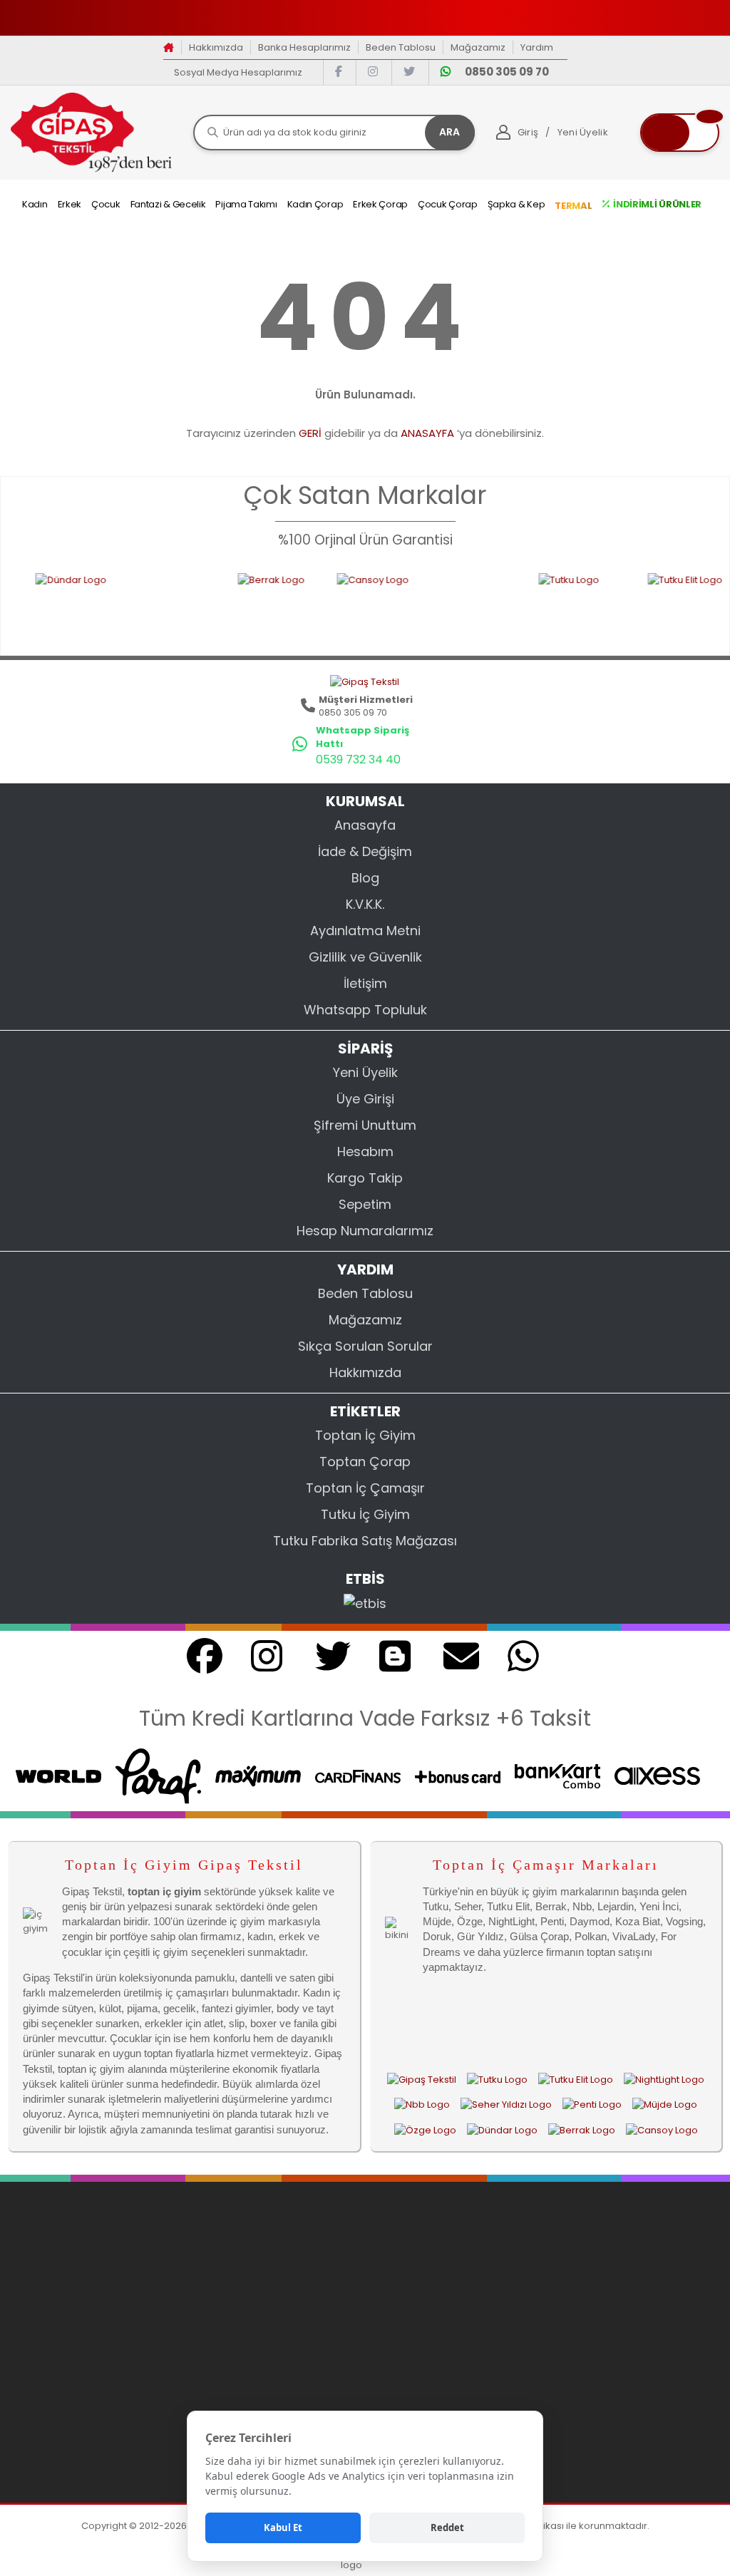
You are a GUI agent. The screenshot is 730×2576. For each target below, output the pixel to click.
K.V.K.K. (365, 904)
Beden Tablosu (401, 47)
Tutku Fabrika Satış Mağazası (365, 1541)
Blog (365, 878)
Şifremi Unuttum (365, 1125)
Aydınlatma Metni (365, 931)
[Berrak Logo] (215, 605)
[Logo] (91, 132)
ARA (449, 132)
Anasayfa (365, 825)
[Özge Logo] (425, 2130)
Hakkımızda (216, 47)
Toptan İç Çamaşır (365, 1488)
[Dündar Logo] (502, 2130)
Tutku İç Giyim (365, 1514)
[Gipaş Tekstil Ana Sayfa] (422, 2079)
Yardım (537, 47)
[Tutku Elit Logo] (643, 605)
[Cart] (680, 133)
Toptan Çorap (365, 1462)
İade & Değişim (365, 851)
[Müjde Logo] (665, 2105)
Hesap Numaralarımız (365, 1231)
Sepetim (365, 1204)
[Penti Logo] (592, 2105)
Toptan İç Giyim (365, 1435)
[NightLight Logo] (664, 2079)
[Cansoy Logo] (365, 605)
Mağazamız (478, 47)
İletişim (365, 983)
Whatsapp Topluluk (365, 1010)
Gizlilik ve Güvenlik (365, 957)
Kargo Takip (365, 1178)
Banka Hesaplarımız (304, 47)
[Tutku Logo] (521, 605)
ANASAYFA (427, 433)
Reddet (447, 2528)
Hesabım (365, 1152)
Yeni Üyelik (365, 1072)
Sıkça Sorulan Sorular (365, 1346)
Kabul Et (283, 2528)
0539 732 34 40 (358, 759)
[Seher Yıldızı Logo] (506, 2105)
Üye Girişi (365, 1099)
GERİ (310, 433)
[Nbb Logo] (422, 2105)
